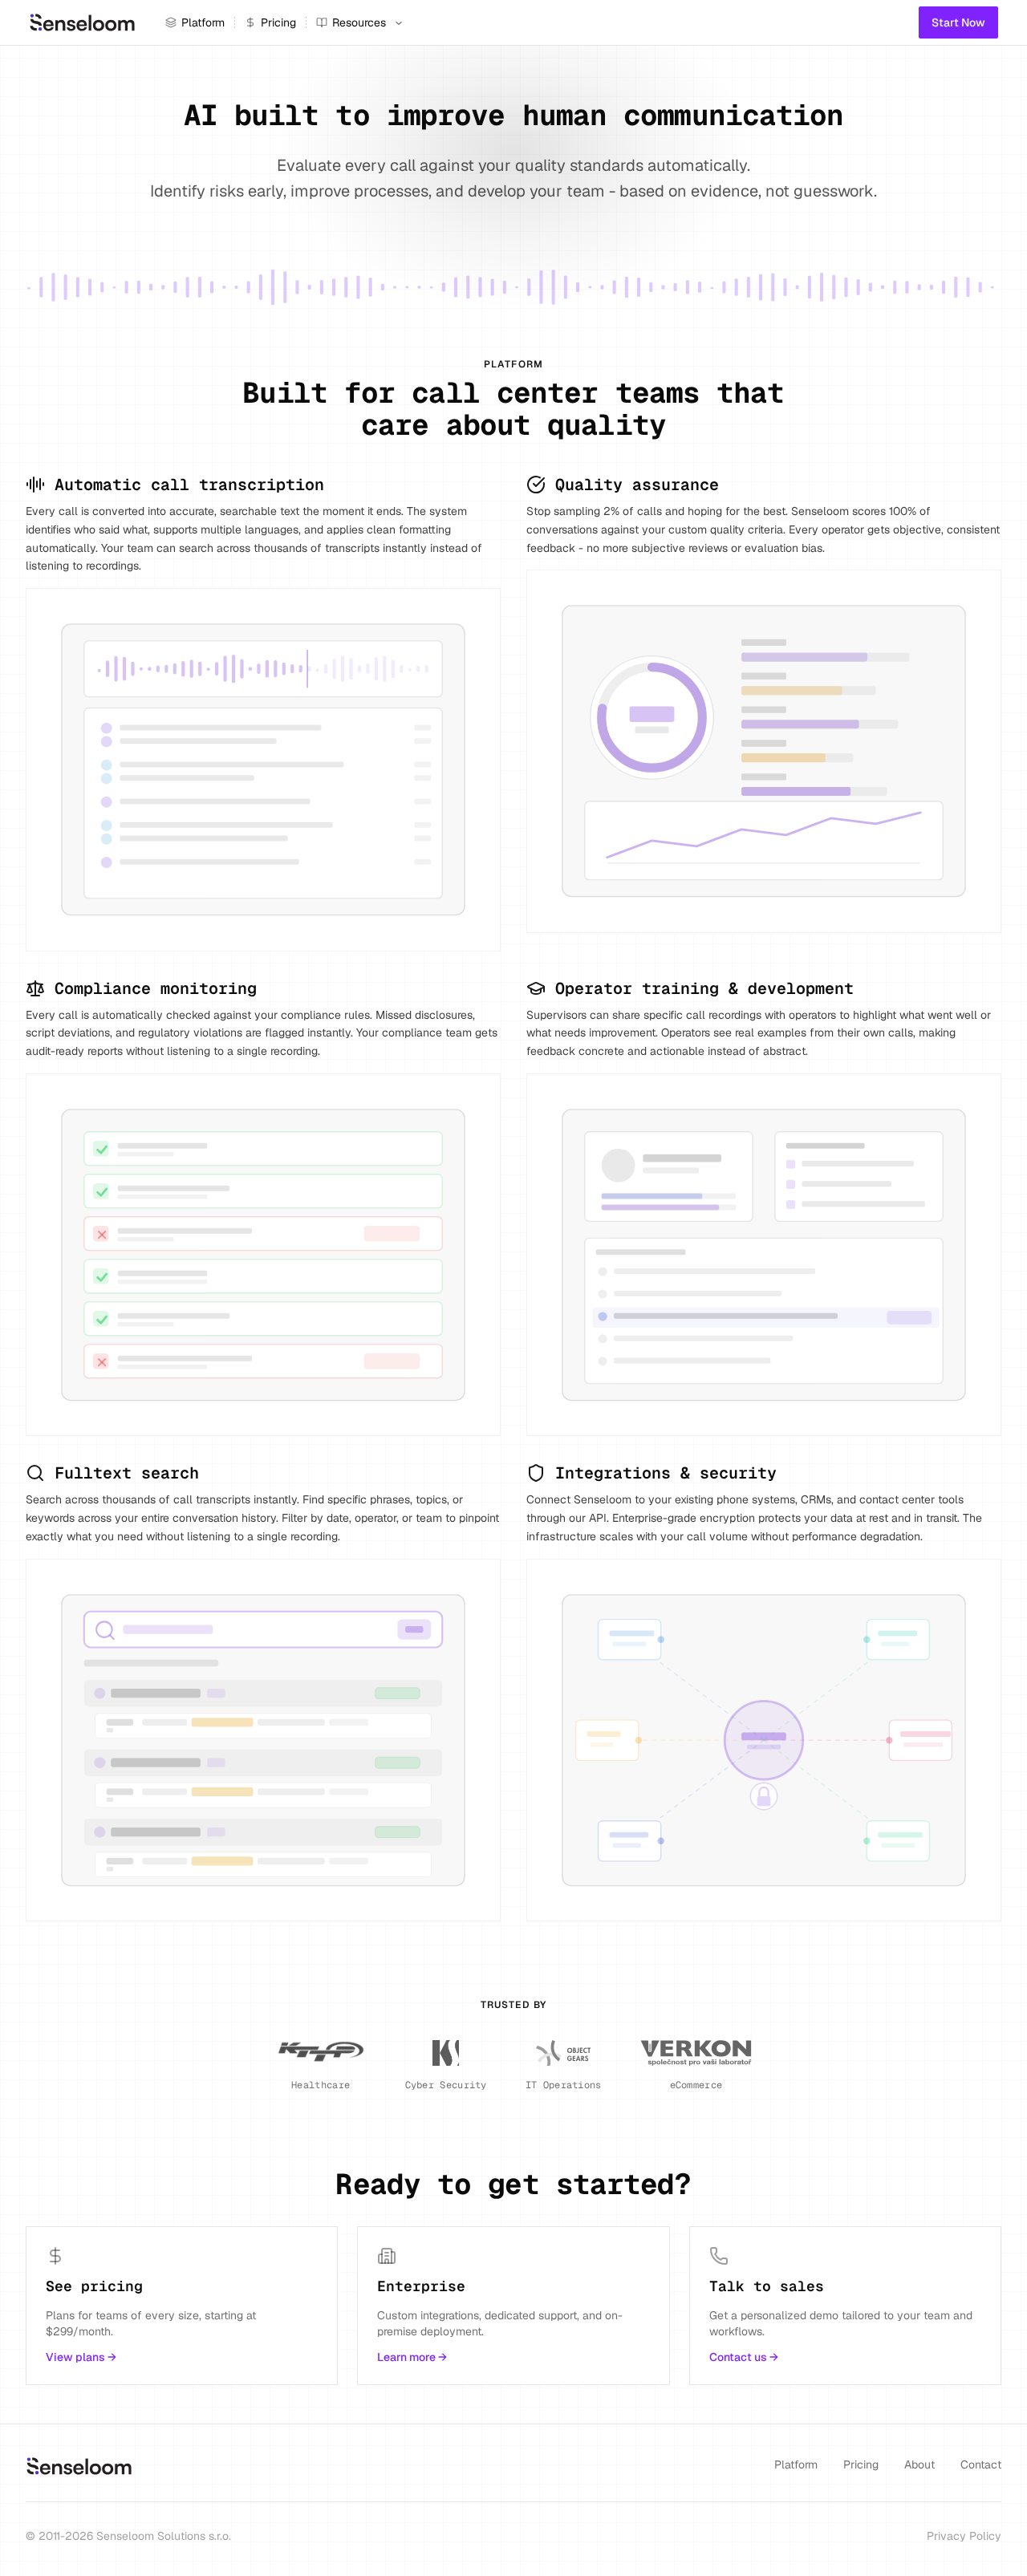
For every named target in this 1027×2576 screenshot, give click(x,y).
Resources (359, 22)
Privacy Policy (964, 2536)
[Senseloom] (83, 22)
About (919, 2464)
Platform (203, 22)
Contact (981, 2464)
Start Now (958, 22)
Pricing (278, 22)
